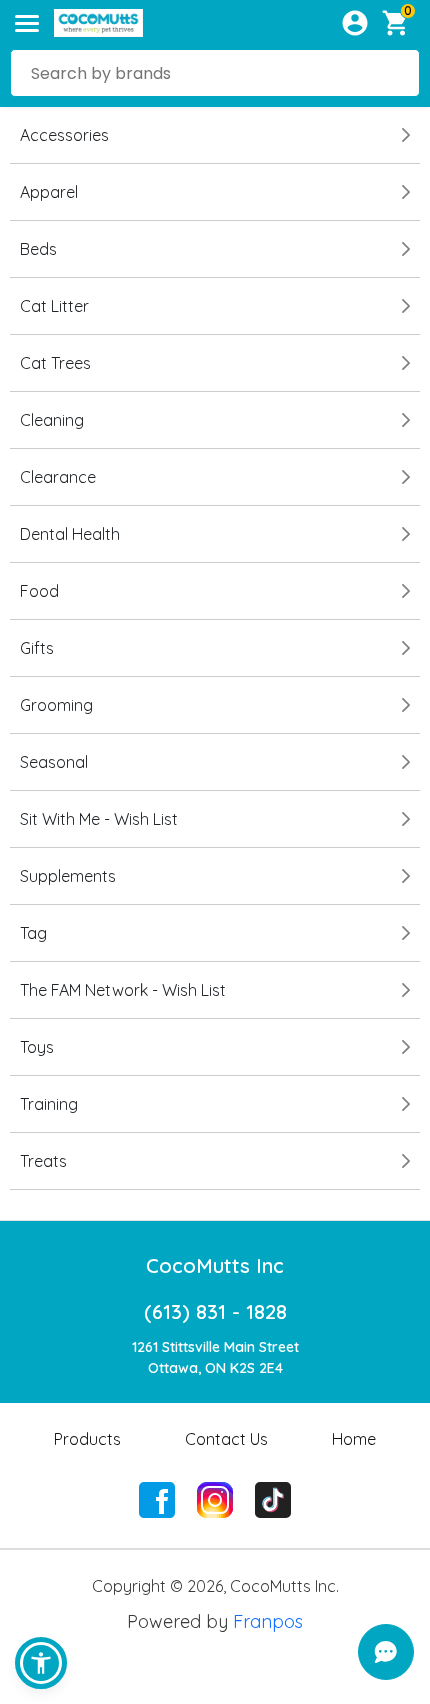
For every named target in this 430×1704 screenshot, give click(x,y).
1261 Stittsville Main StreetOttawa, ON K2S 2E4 (215, 1357)
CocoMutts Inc (215, 1265)
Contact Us (226, 1439)
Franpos (268, 1621)
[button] (41, 1663)
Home (354, 1439)
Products (87, 1439)
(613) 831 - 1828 (215, 1311)
